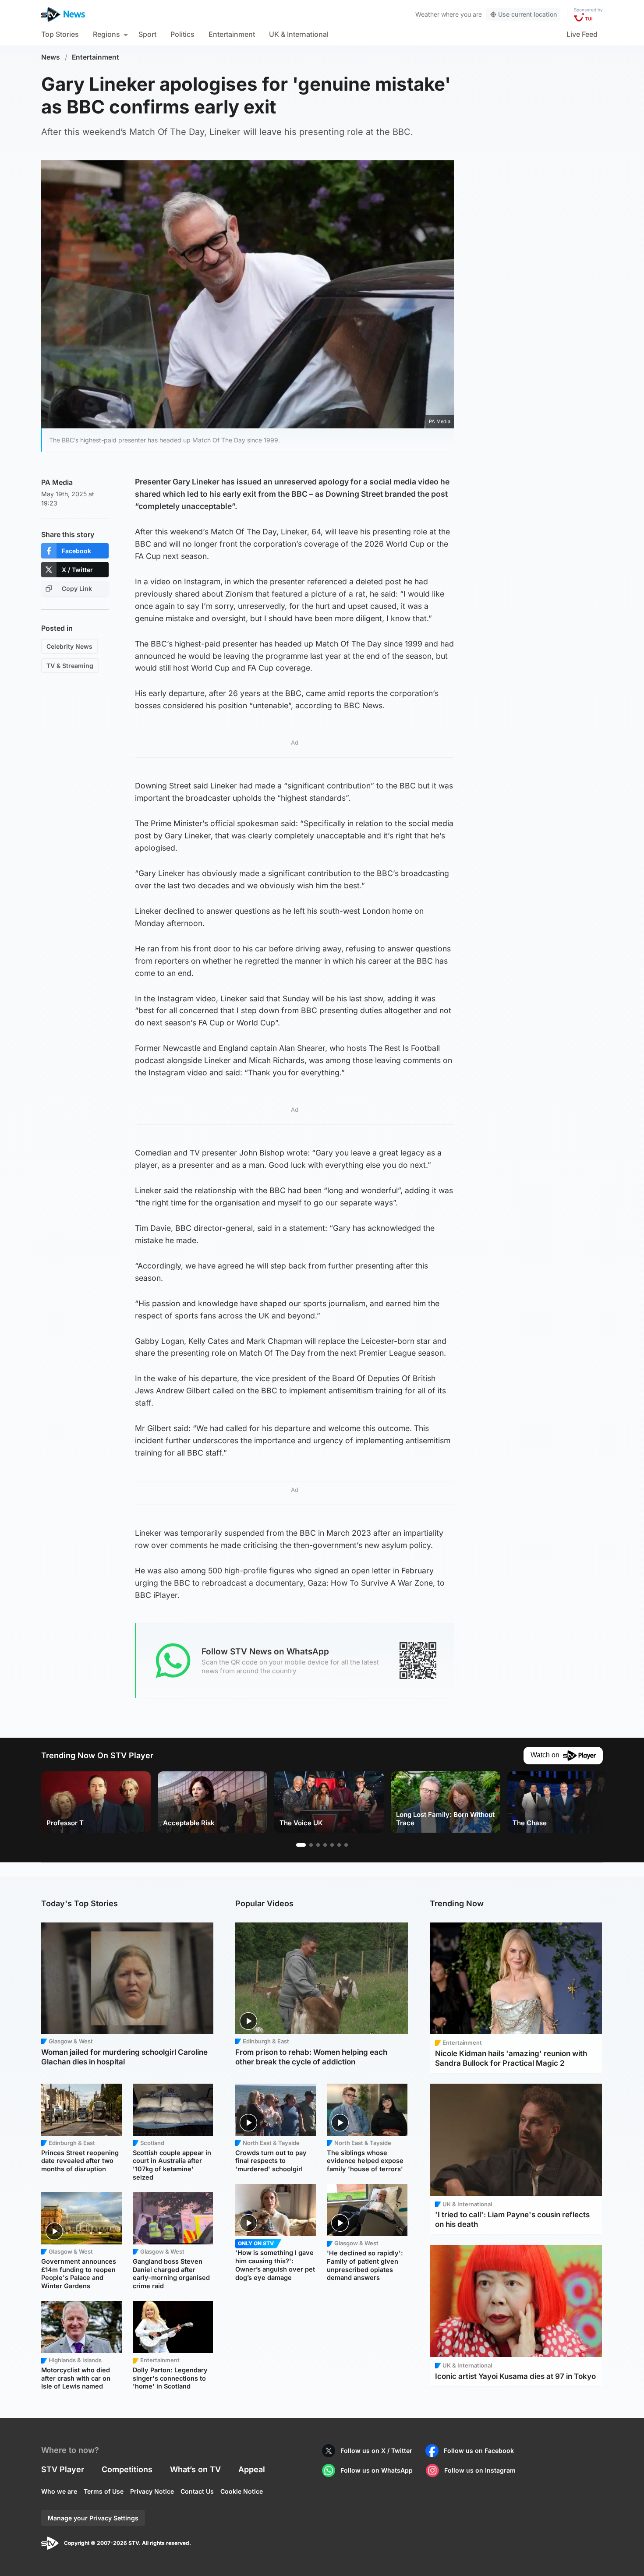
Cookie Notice (242, 2491)
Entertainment (232, 34)
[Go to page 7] (346, 1845)
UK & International (299, 34)
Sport (147, 34)
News (51, 57)
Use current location (527, 14)
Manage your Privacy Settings (93, 2518)
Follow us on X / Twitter (376, 2451)
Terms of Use (104, 2491)
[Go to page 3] (318, 1845)
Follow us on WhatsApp (377, 2470)
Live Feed (582, 34)
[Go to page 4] (325, 1845)
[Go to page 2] (311, 1845)
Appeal (252, 2469)
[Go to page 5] (332, 1845)
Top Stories (60, 34)
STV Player (63, 2469)
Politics (182, 34)
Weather (427, 14)
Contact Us (197, 2491)
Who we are (59, 2491)
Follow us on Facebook (479, 2451)
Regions (106, 34)
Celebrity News (69, 646)
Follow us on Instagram (480, 2470)
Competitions (127, 2469)
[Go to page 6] (339, 1845)
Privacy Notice (152, 2491)
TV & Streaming (70, 666)
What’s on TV (195, 2469)
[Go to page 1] (301, 1845)
